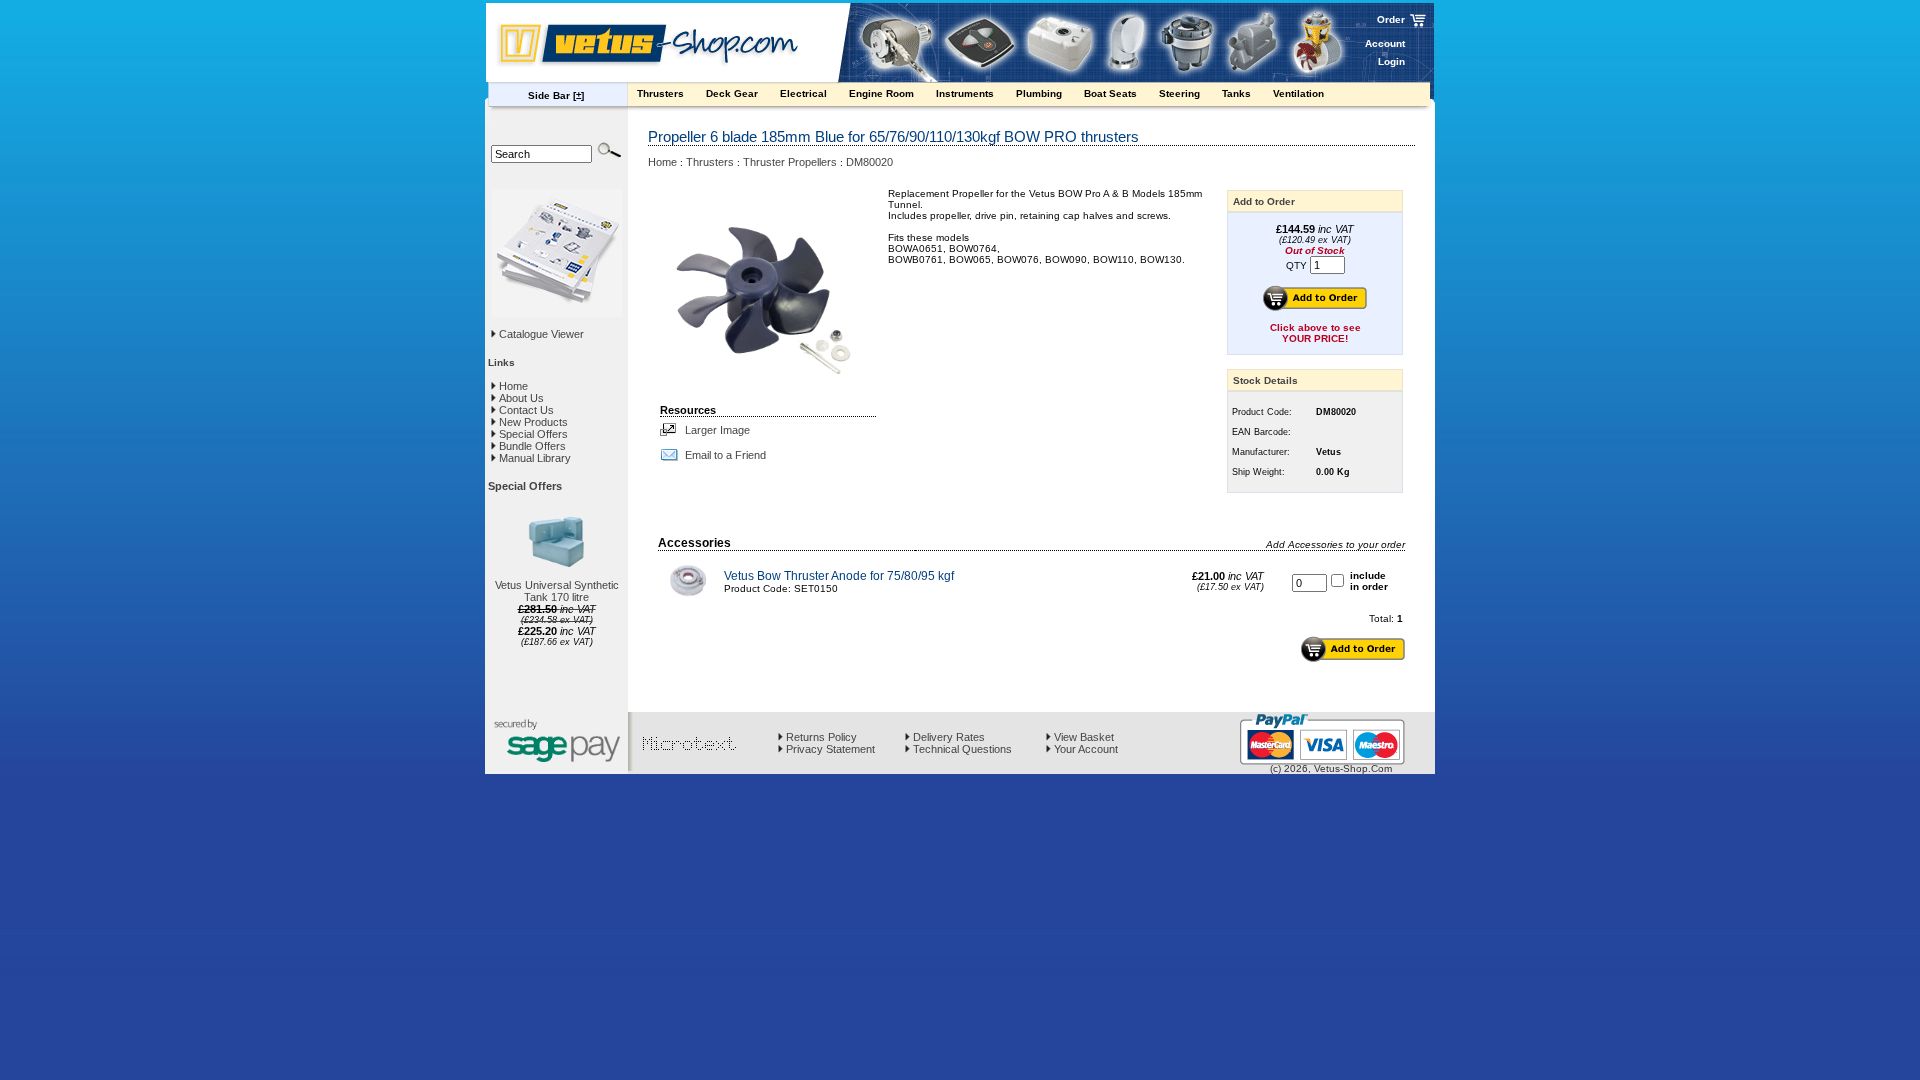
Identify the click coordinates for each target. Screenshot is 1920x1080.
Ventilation (1300, 93)
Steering (1181, 93)
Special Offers (532, 434)
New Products (532, 422)
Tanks (1238, 93)
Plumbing (1040, 93)
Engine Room (883, 93)
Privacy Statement (829, 749)
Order (1391, 19)
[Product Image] (768, 290)
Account (1385, 43)
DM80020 (869, 162)
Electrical (805, 93)
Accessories (694, 543)
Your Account (1084, 749)
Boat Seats (1112, 93)
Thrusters (662, 93)
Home (512, 386)
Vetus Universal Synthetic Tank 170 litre (557, 591)
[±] (578, 95)
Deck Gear (733, 93)
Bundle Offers (531, 446)
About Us (520, 398)
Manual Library (533, 458)
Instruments (966, 93)
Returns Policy (820, 737)
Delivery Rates (947, 737)
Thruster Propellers (790, 162)
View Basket (1082, 737)
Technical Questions (961, 749)
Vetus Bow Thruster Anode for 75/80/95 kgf (839, 576)
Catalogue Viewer (541, 334)
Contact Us (525, 410)
